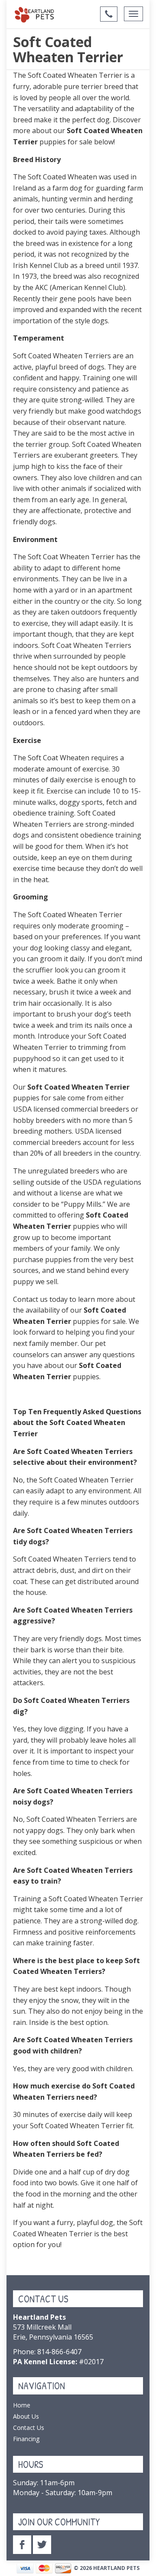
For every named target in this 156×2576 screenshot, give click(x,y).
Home (22, 2405)
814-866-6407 (59, 2352)
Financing (26, 2439)
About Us (26, 2416)
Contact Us (29, 2428)
